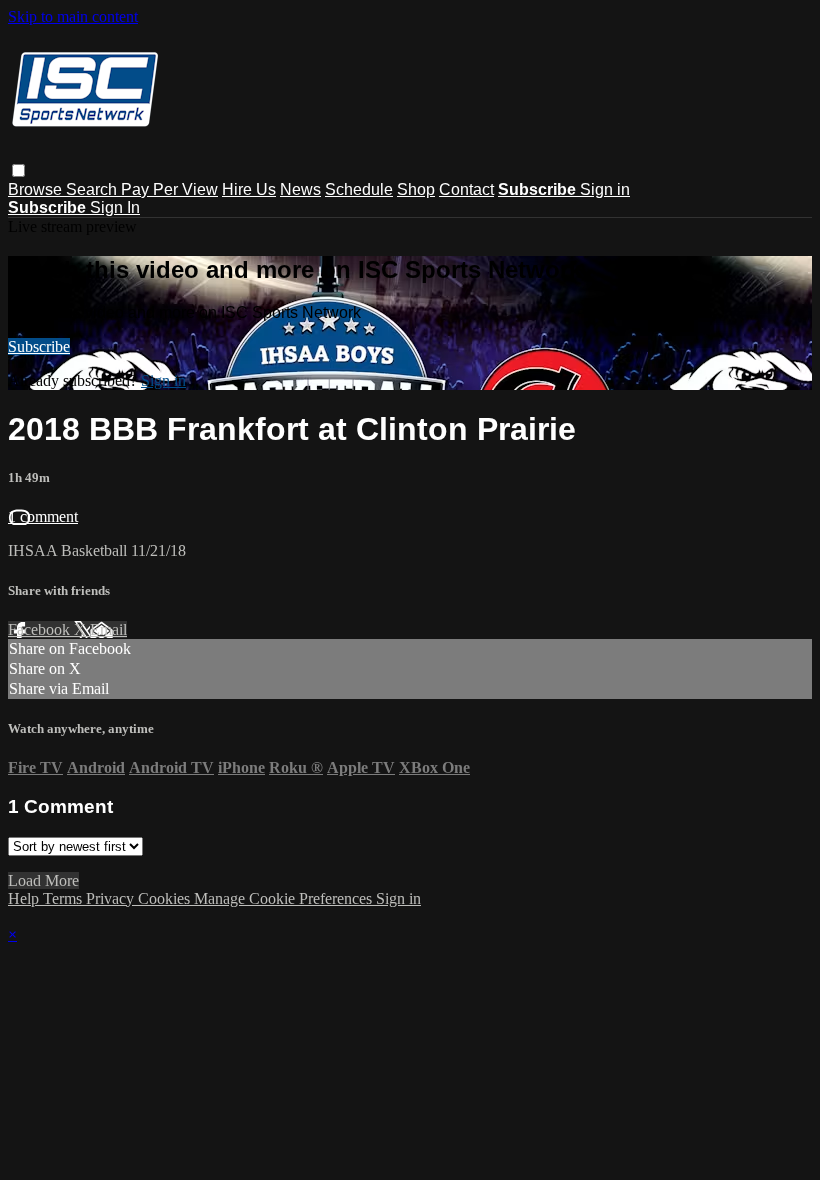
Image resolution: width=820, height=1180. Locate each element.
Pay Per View (169, 189)
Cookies (166, 898)
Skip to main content (73, 16)
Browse (37, 189)
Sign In (115, 207)
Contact (466, 189)
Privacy (112, 898)
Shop (416, 189)
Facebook (41, 629)
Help (25, 898)
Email (108, 629)
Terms (64, 898)
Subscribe (39, 346)
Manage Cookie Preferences (285, 898)
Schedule (359, 189)
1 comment (43, 516)
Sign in (605, 189)
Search (93, 189)
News (300, 189)
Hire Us (249, 189)
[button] (18, 170)
